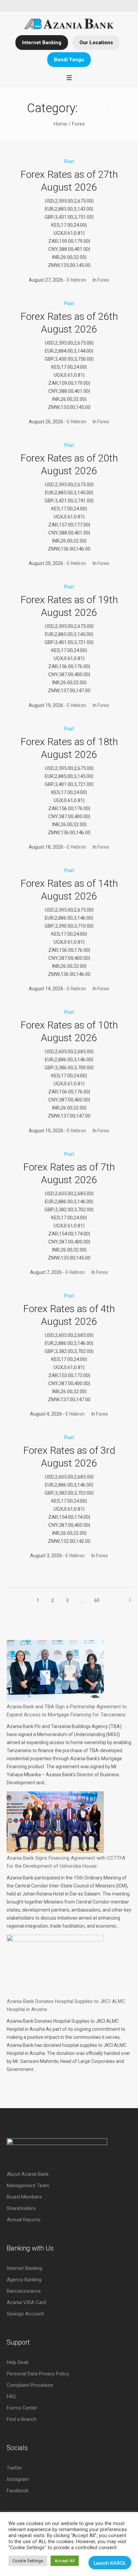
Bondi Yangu (69, 60)
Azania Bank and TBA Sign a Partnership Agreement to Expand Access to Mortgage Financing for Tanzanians (67, 1711)
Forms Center (22, 2408)
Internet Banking (42, 43)
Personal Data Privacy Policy (38, 2374)
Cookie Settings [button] (28, 2561)
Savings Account (25, 2314)
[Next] (126, 1600)
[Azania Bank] (69, 24)
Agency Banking (24, 2280)
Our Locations (96, 43)
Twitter (14, 2468)
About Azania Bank (28, 2174)
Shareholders (21, 2208)
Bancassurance (24, 2291)
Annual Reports (24, 2220)
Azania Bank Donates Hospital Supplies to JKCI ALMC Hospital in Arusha (66, 2005)
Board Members (24, 2197)
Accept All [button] (65, 2561)
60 (97, 1600)
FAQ (11, 2396)
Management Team (28, 2186)
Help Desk (18, 2362)
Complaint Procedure (30, 2385)
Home (60, 124)
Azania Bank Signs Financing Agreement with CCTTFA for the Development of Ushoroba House (66, 1862)
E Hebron (77, 280)
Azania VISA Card (26, 2302)
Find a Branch (22, 2419)
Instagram (18, 2479)
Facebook (18, 2491)
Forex (78, 124)
